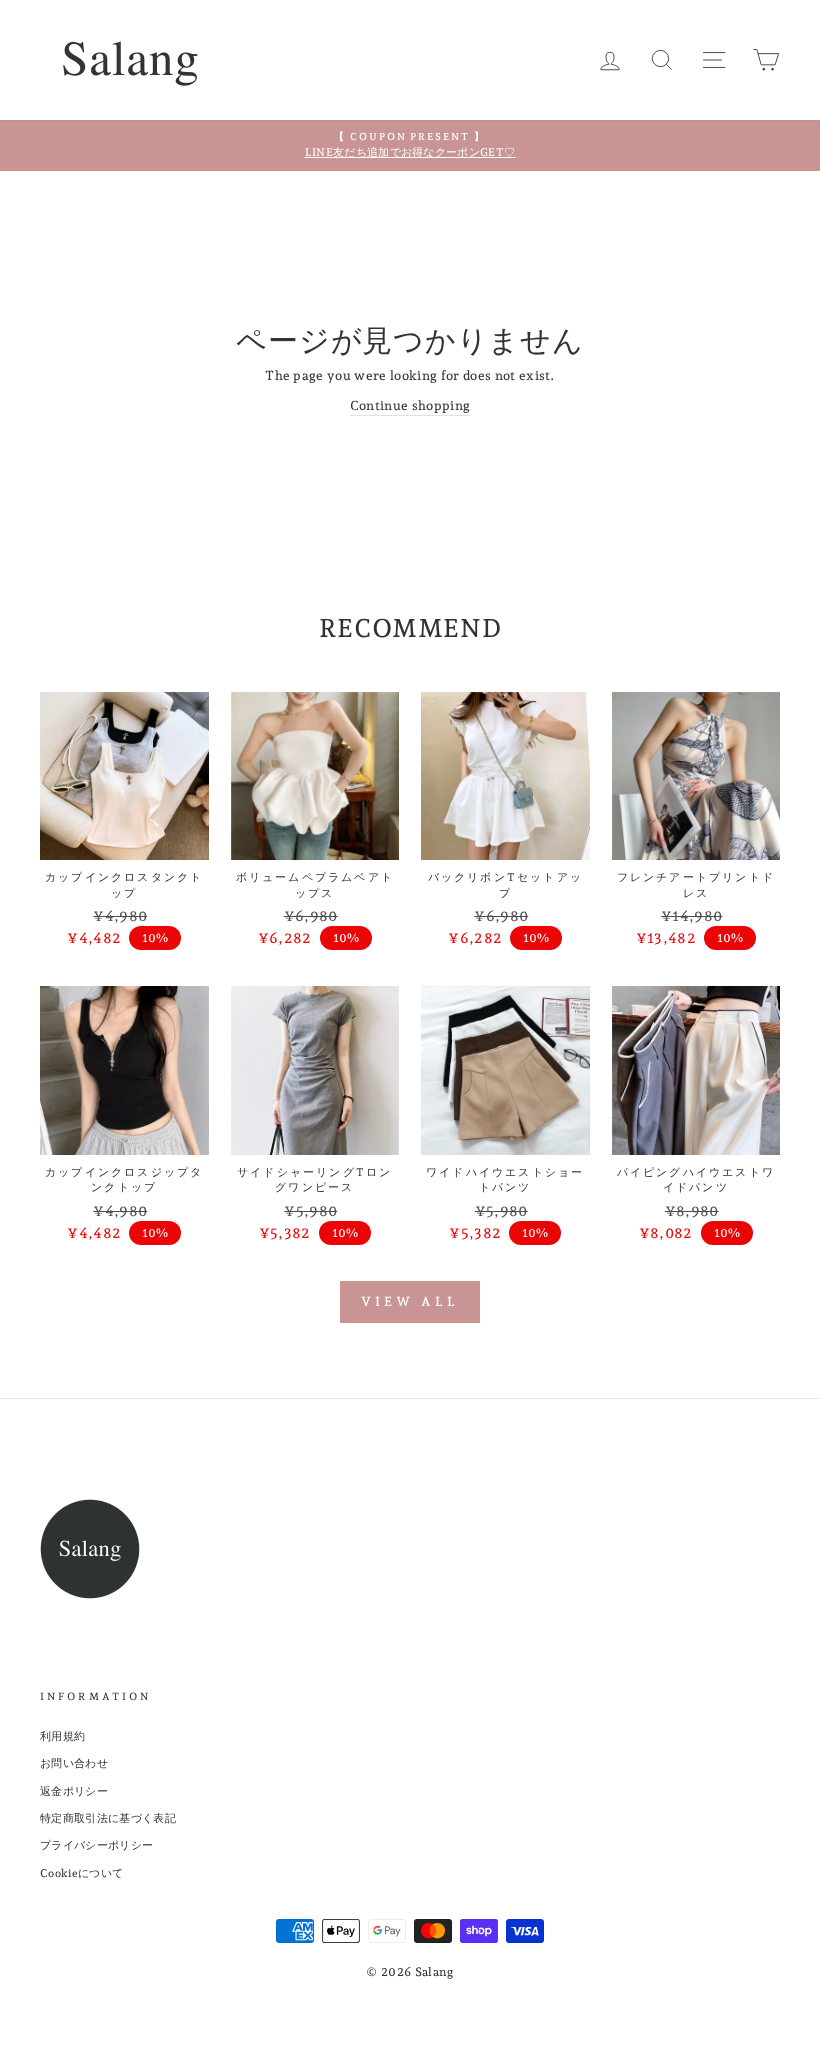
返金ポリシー (74, 1791)
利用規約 (62, 1736)
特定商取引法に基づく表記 (108, 1818)
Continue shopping (410, 405)
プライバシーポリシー (96, 1845)
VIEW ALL (409, 1301)
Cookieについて (81, 1873)
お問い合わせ (74, 1763)
